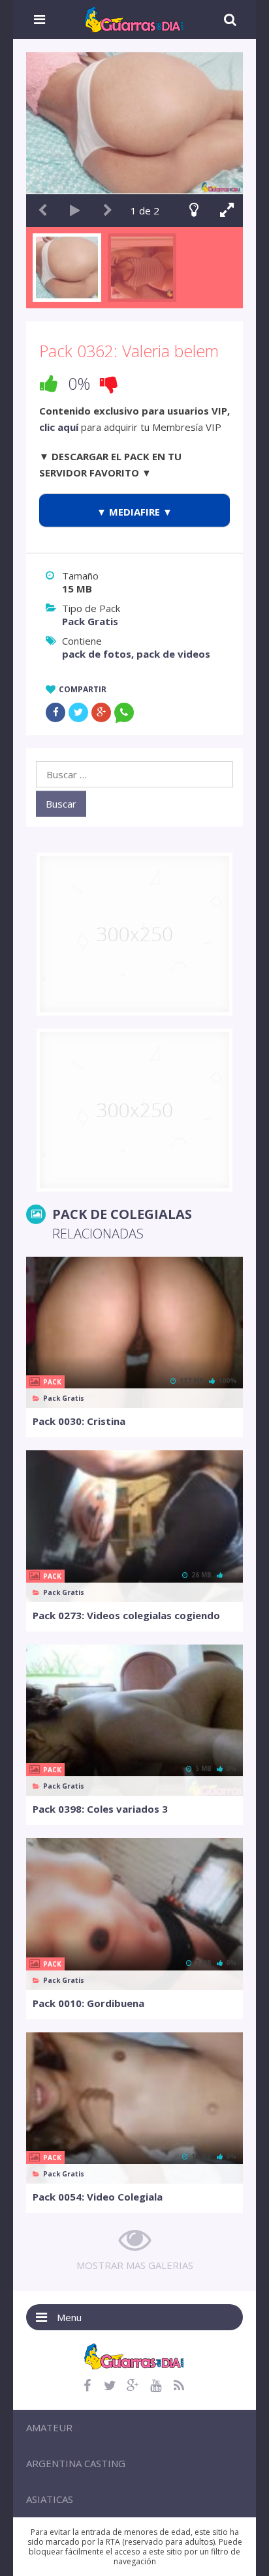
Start (75, 211)
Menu (69, 2317)
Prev (42, 211)
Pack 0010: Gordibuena (88, 2003)
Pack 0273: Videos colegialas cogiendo (126, 1615)
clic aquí (59, 427)
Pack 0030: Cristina (79, 1421)
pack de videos (173, 654)
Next (108, 211)
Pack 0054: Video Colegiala (98, 2197)
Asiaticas (50, 2499)
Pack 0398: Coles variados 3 (100, 1809)
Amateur (49, 2427)
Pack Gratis (90, 621)
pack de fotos (97, 654)
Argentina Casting (76, 2463)
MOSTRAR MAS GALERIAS (135, 2265)
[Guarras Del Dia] (135, 18)
